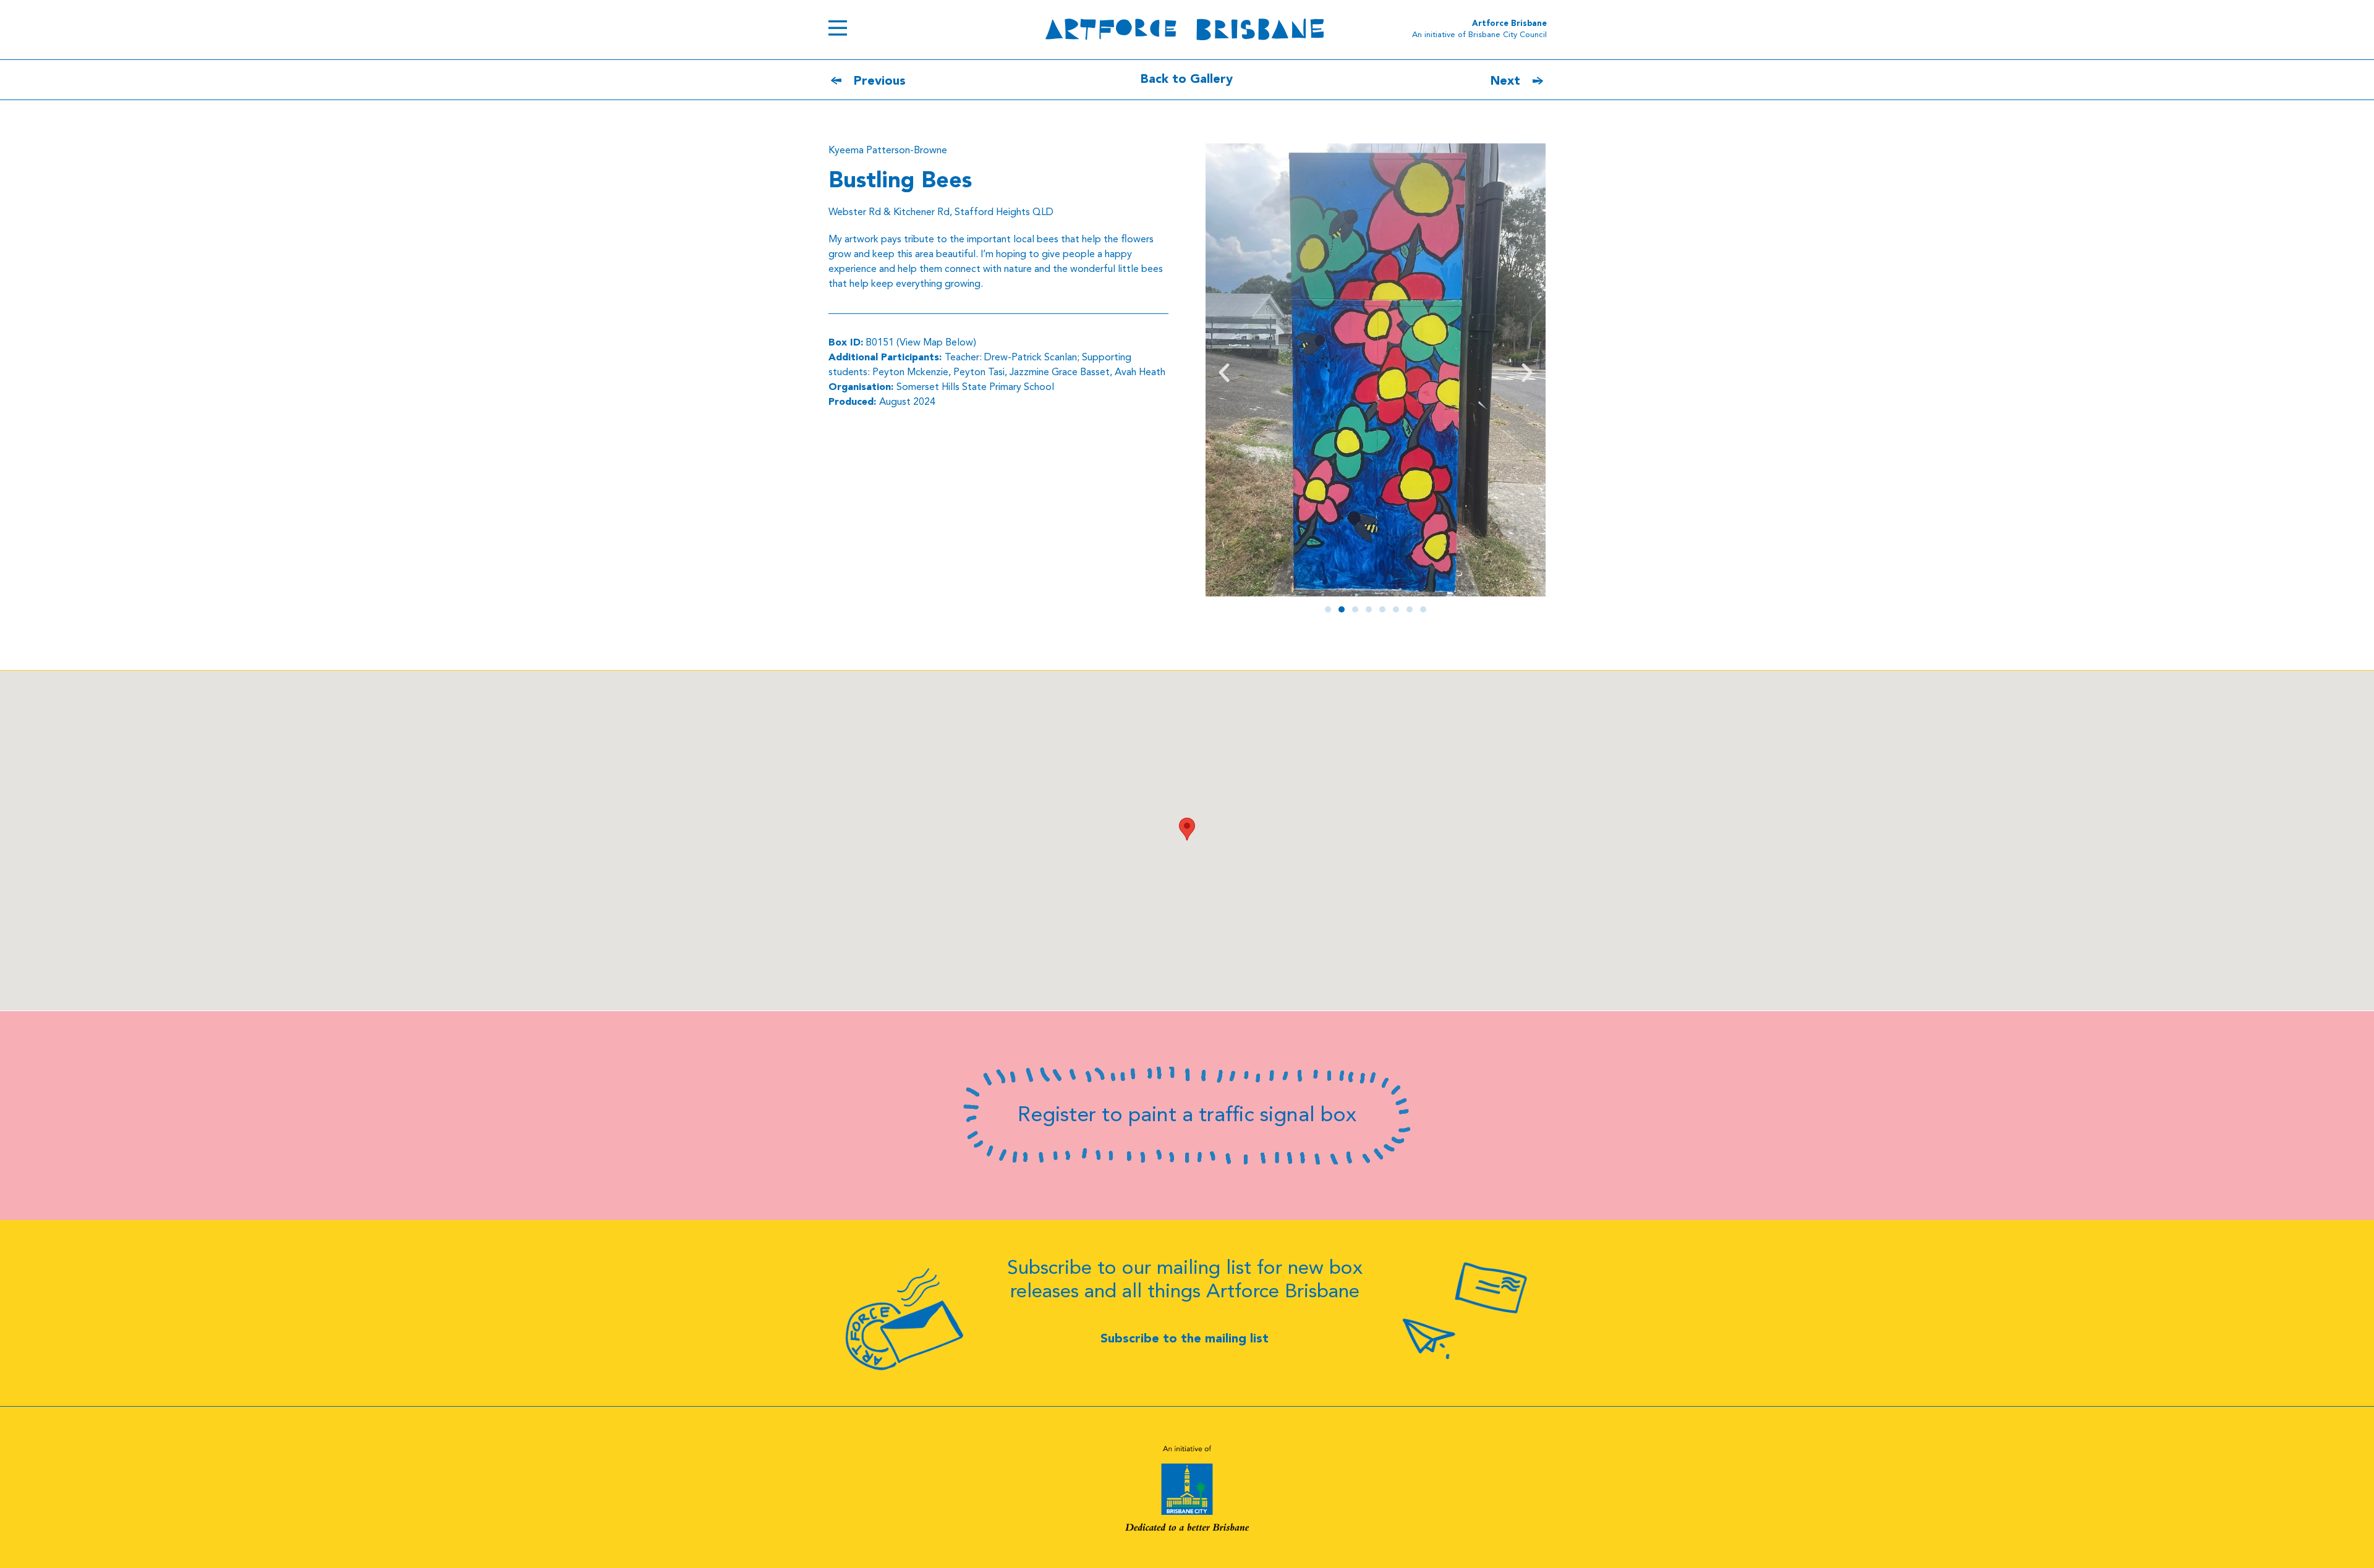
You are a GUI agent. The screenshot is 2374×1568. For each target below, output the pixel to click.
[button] (1224, 373)
